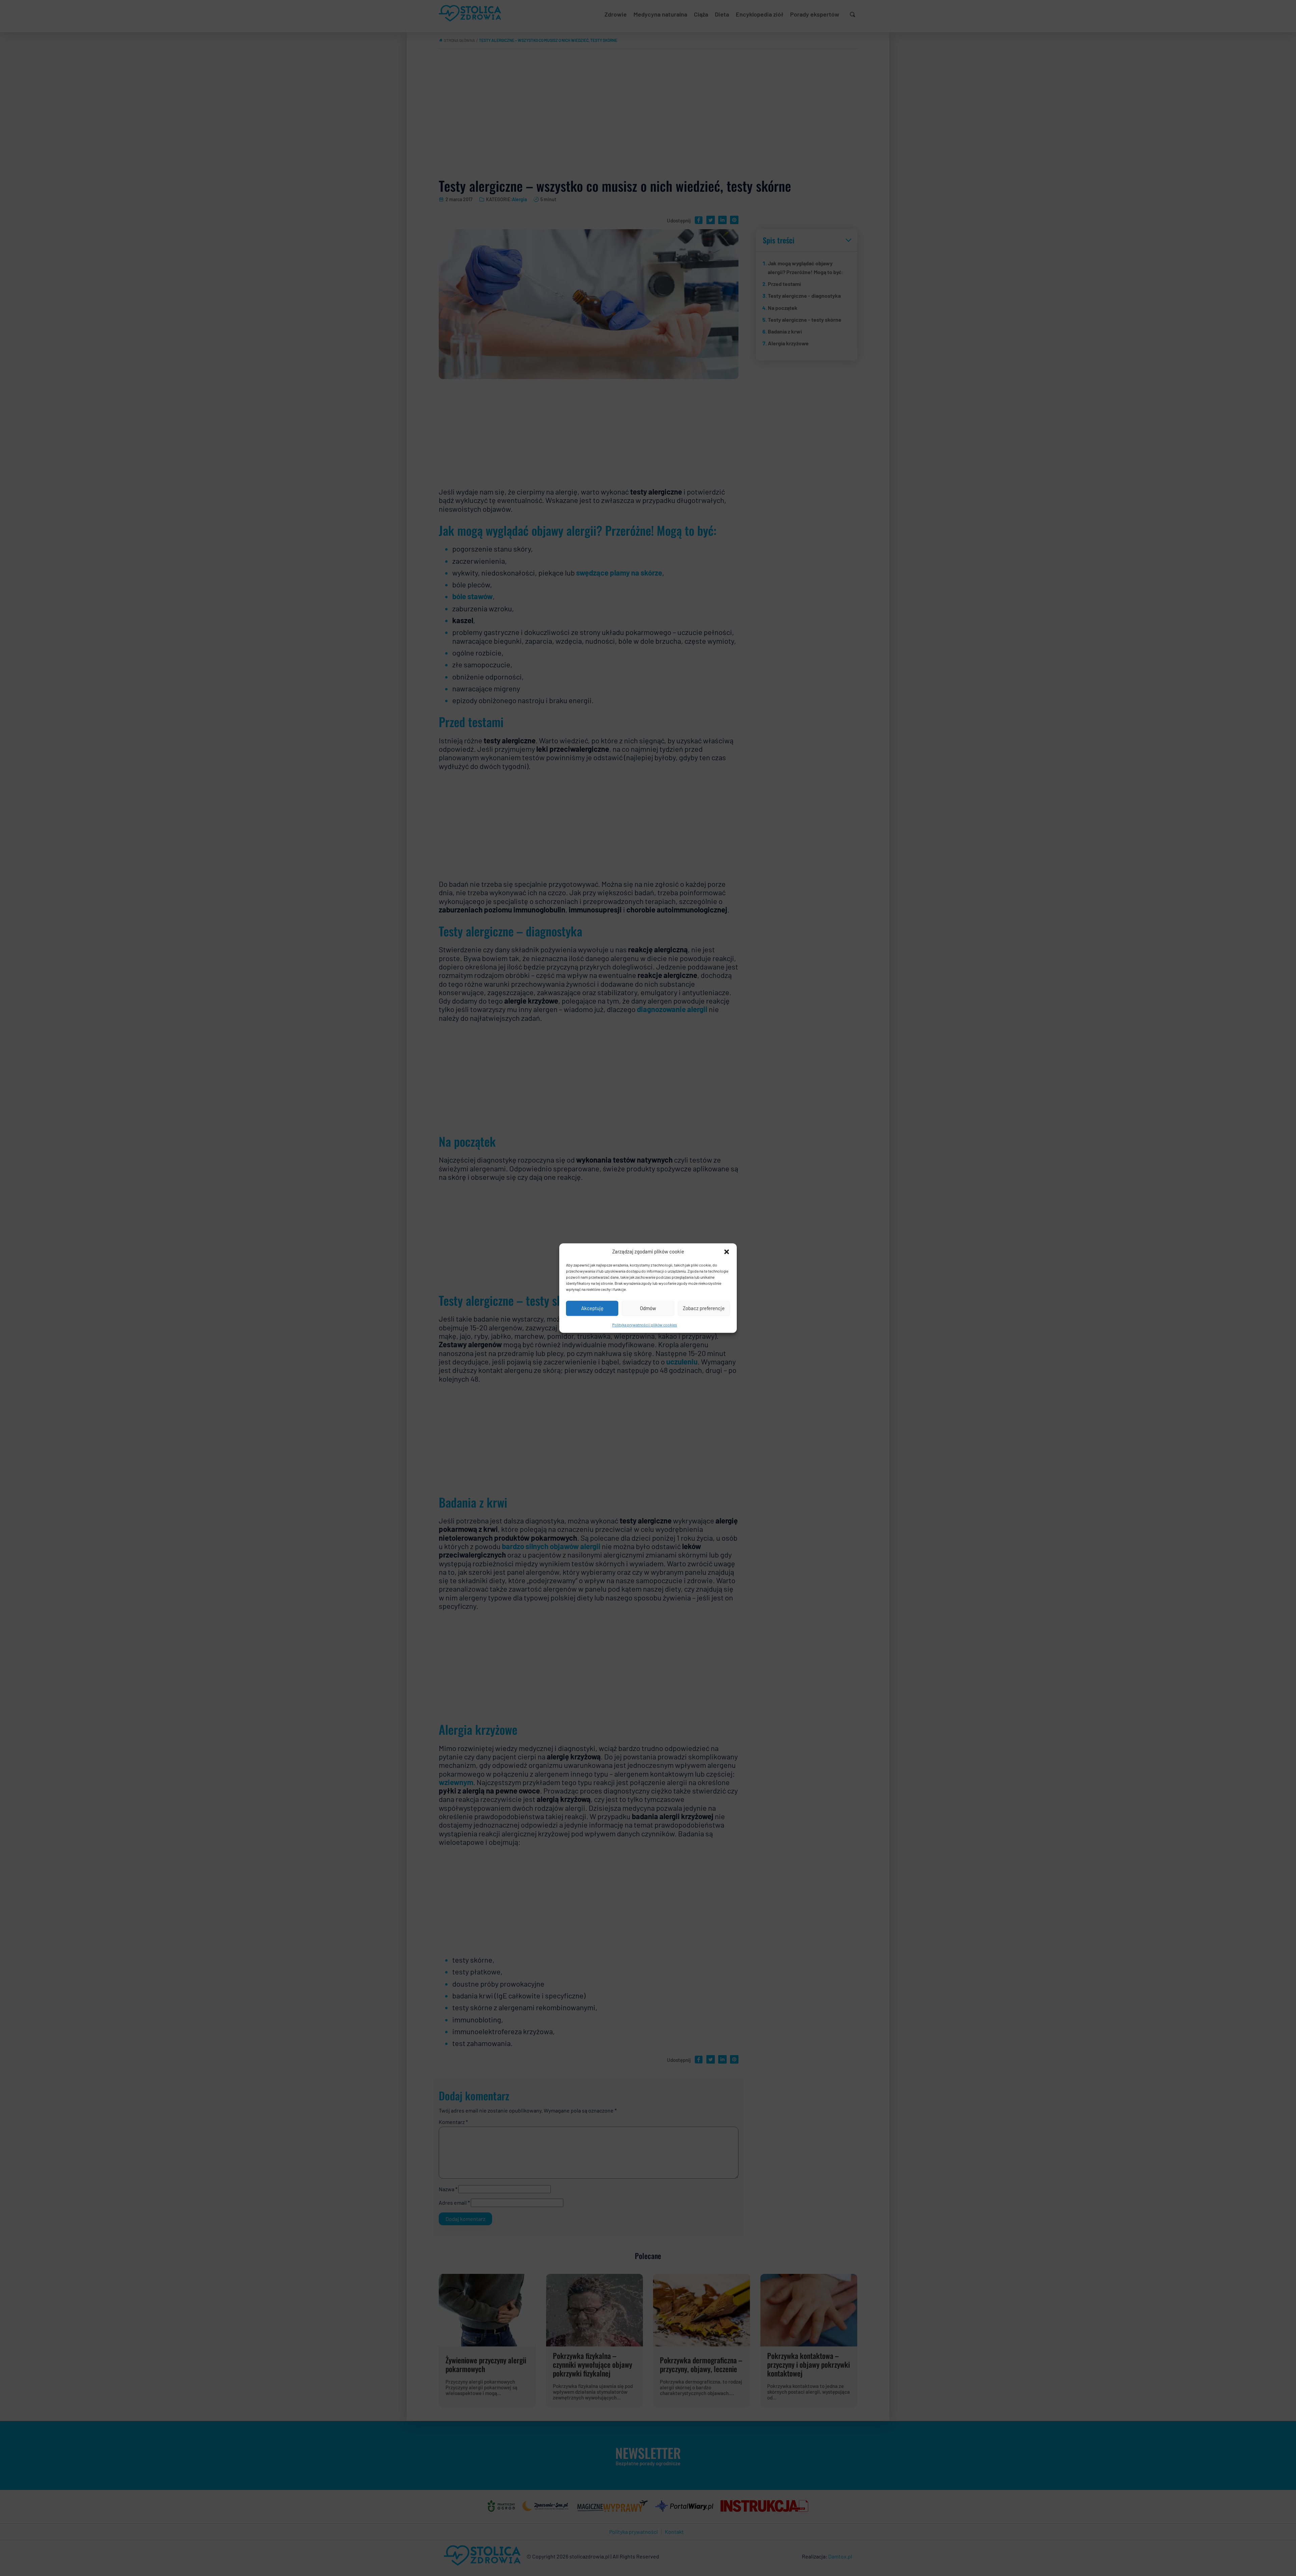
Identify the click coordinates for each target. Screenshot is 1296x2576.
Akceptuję (592, 1308)
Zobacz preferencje (704, 1308)
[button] (727, 1252)
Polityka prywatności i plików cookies (645, 1325)
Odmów (648, 1308)
